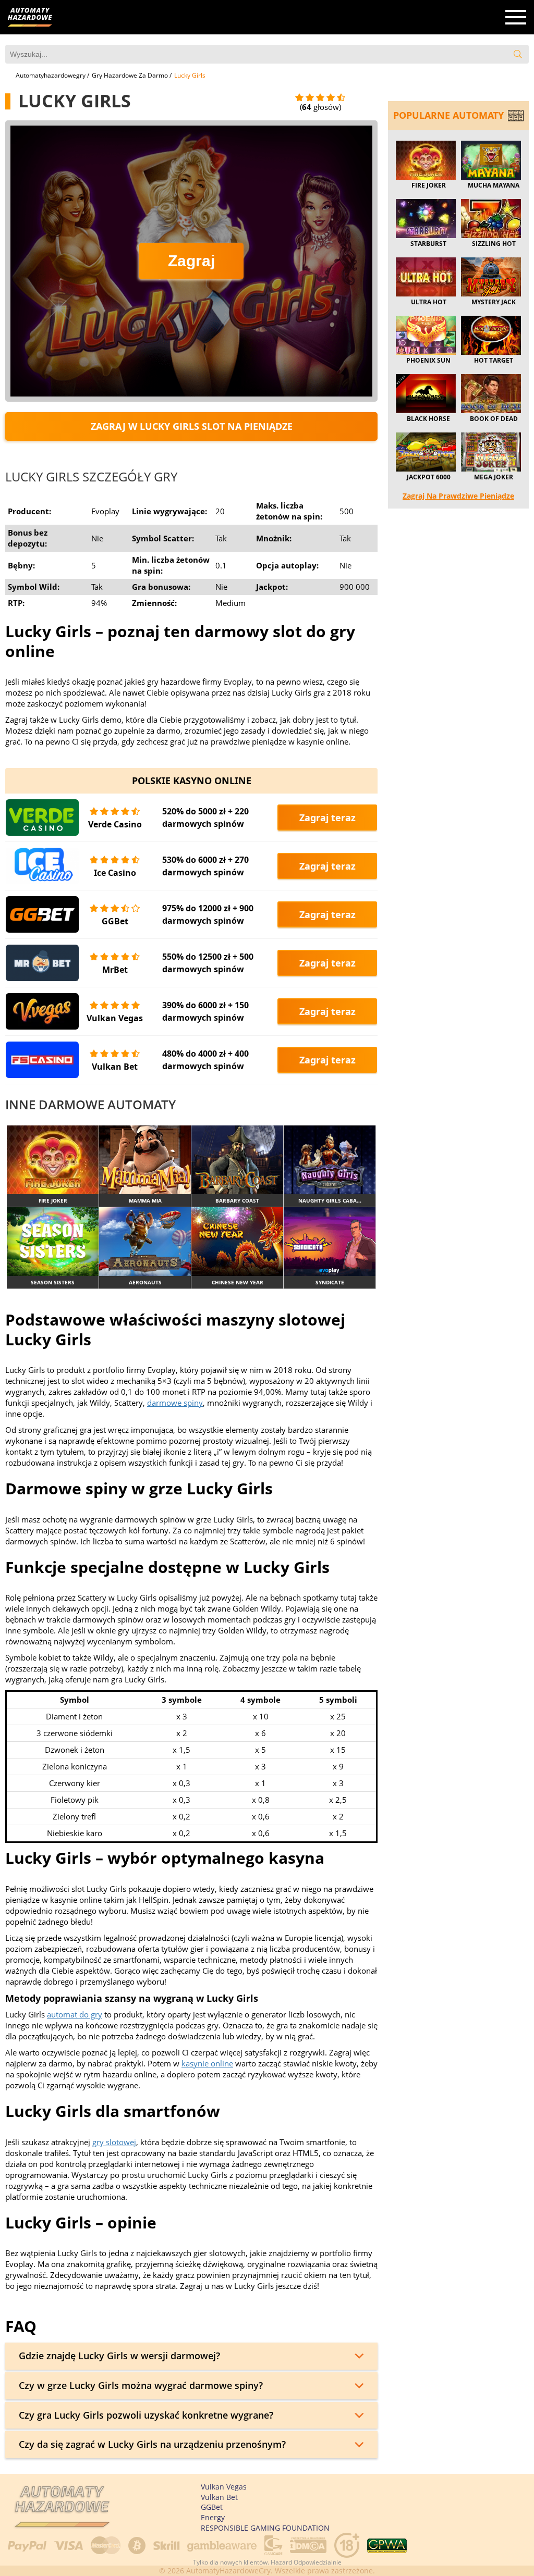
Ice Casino (115, 873)
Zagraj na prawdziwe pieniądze (458, 496)
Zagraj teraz (327, 818)
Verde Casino (115, 824)
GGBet (115, 921)
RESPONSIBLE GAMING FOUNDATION (265, 2528)
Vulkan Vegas (115, 1018)
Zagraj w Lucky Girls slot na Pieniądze (192, 426)
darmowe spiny (175, 1403)
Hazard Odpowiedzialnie (306, 2562)
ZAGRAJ (53, 1160)
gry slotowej (114, 2142)
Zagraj (191, 261)
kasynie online (207, 2063)
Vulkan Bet (115, 1067)
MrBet (115, 970)
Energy (213, 2517)
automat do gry (75, 2014)
